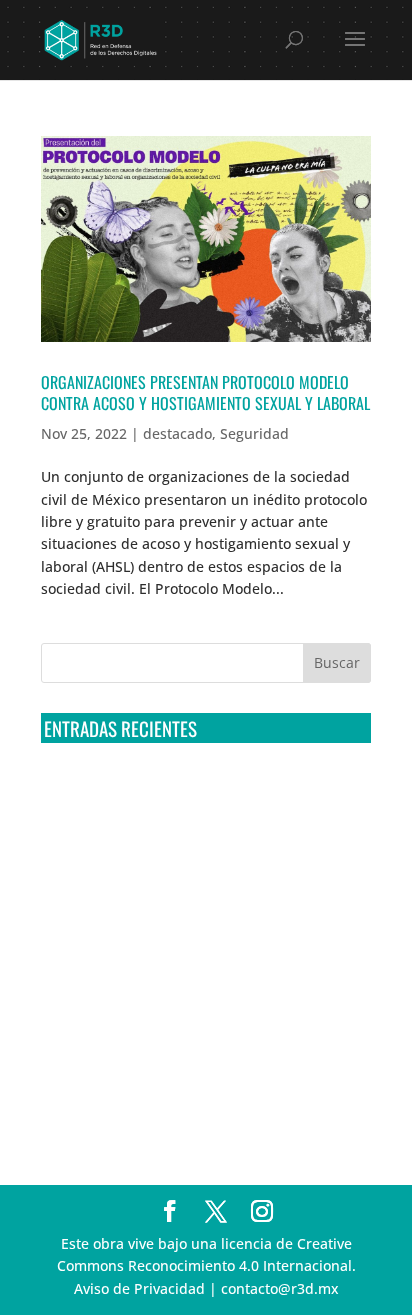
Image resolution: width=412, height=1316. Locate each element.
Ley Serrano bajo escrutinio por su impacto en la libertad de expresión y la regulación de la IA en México (203, 1019)
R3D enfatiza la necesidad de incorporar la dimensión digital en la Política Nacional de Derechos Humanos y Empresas (186, 1093)
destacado (177, 433)
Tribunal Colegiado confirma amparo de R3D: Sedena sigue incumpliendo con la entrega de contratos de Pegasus (195, 796)
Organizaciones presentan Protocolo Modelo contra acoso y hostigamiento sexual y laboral (205, 392)
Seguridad (254, 433)
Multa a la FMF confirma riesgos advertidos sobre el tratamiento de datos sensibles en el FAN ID (192, 871)
